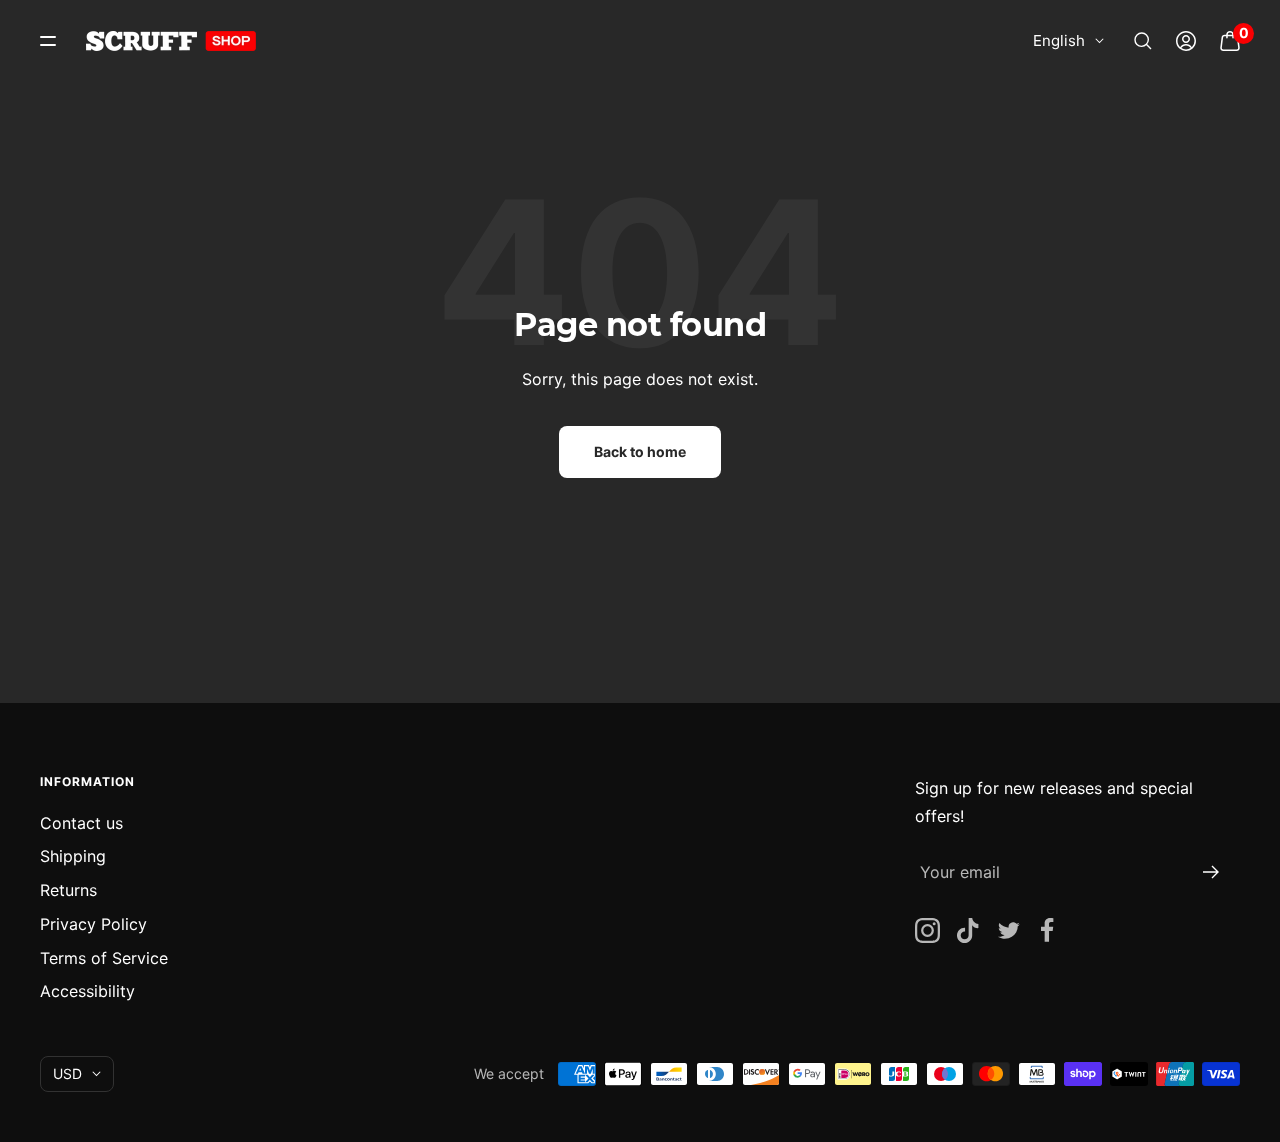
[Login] (1186, 41)
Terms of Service (104, 958)
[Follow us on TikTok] (967, 930)
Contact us (81, 823)
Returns (68, 890)
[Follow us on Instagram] (927, 930)
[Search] (1143, 41)
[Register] (1211, 872)
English (1059, 40)
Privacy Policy (93, 924)
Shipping (73, 856)
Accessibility (87, 991)
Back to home (640, 451)
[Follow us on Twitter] (1007, 930)
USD (67, 1073)
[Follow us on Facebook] (1047, 930)
